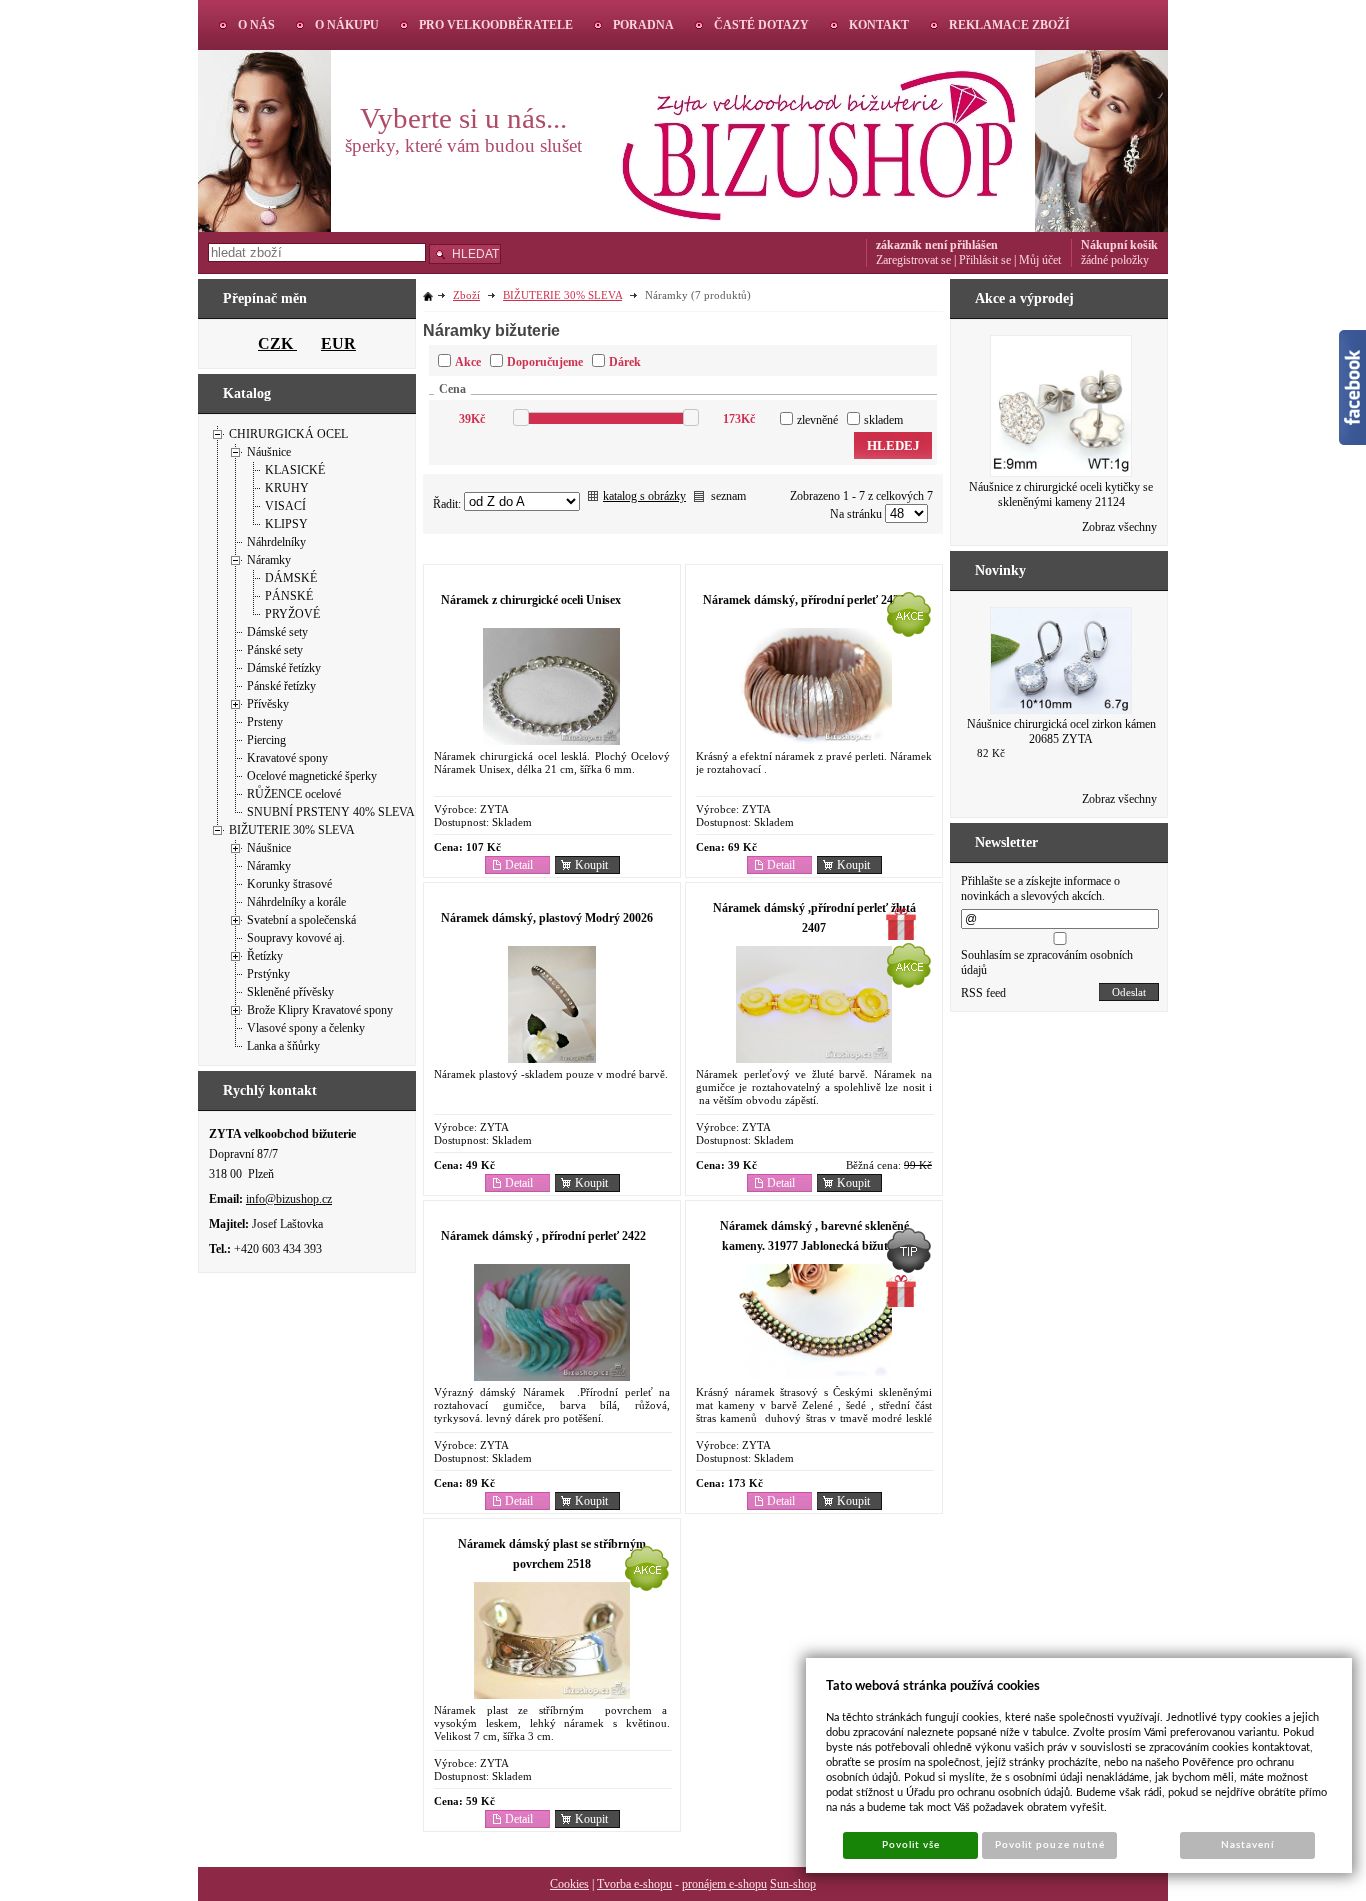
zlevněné (817, 420)
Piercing (266, 740)
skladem (883, 420)
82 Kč (991, 753)
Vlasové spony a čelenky (306, 1028)
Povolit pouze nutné (1050, 1845)
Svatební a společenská (301, 920)
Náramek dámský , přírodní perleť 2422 (543, 1236)
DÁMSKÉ (291, 578)
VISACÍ (285, 506)
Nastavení (1247, 1845)
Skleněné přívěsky (290, 992)
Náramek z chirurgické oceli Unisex (531, 600)
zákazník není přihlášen (937, 245)
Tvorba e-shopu (634, 1884)
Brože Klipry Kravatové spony (320, 1010)
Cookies (569, 1884)
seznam (728, 496)
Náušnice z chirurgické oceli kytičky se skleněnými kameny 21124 (1061, 494)
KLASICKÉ (295, 470)
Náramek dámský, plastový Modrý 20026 (547, 918)
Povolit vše (911, 1845)
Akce (468, 362)
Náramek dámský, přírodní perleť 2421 (804, 600)
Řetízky (265, 956)
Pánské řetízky (281, 686)
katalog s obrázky (644, 496)
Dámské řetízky (284, 668)
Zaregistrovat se (913, 260)
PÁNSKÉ (289, 596)
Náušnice (269, 452)
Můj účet (1040, 260)
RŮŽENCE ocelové (294, 794)
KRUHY (287, 488)
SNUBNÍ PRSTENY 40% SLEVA (331, 812)
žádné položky (1115, 260)
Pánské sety (275, 650)
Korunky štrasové (289, 884)
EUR (338, 343)
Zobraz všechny (1119, 527)
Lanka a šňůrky (283, 1046)
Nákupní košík (1119, 245)
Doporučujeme (545, 362)
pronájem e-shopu (724, 1884)
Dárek (625, 362)
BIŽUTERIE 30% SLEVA (292, 830)
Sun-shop (793, 1884)
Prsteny (265, 722)
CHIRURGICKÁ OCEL (288, 434)
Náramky (269, 560)
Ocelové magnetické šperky (312, 776)
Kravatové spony (287, 758)
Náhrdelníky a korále (296, 902)
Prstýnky (268, 974)
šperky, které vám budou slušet (463, 145)
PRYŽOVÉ (292, 614)
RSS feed (983, 993)
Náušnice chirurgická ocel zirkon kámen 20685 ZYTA (1061, 731)
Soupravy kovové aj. (296, 938)
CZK (277, 343)
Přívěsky (268, 704)
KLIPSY (286, 524)
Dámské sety (277, 632)
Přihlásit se (985, 260)
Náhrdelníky (276, 542)
